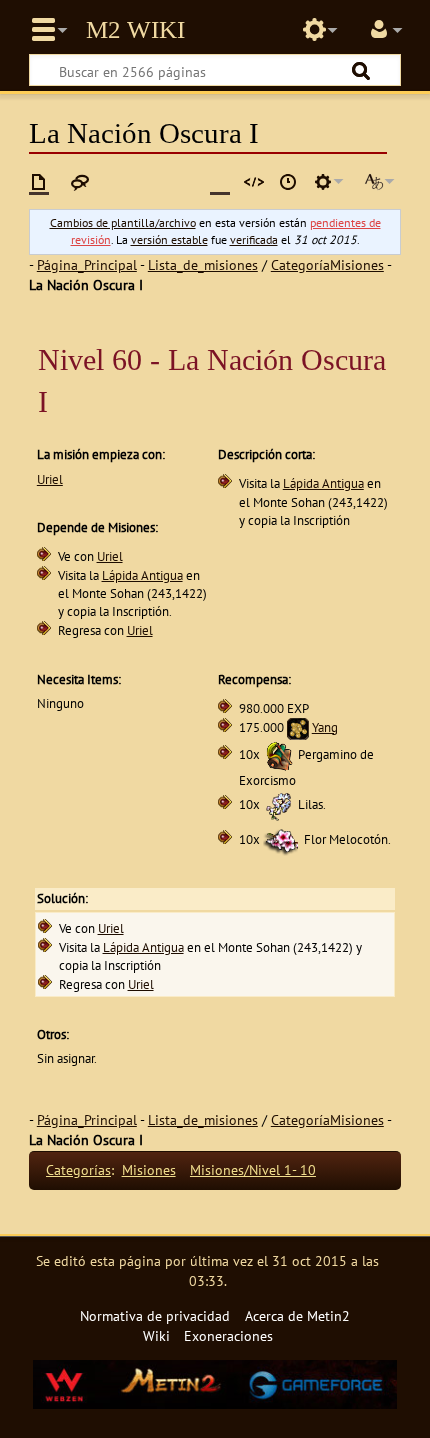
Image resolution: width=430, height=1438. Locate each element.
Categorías (78, 1169)
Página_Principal (87, 264)
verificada (254, 239)
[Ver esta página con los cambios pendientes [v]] (220, 182)
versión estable (169, 239)
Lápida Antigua (323, 483)
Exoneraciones (228, 1335)
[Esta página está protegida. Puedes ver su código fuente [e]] (254, 182)
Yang (325, 727)
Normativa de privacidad (155, 1315)
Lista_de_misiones (203, 264)
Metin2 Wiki (135, 30)
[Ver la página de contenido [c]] (39, 182)
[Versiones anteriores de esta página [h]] (288, 182)
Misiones (149, 1169)
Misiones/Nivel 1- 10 (253, 1169)
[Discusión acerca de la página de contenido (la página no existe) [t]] (80, 182)
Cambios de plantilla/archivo (123, 222)
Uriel (50, 479)
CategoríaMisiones (327, 264)
